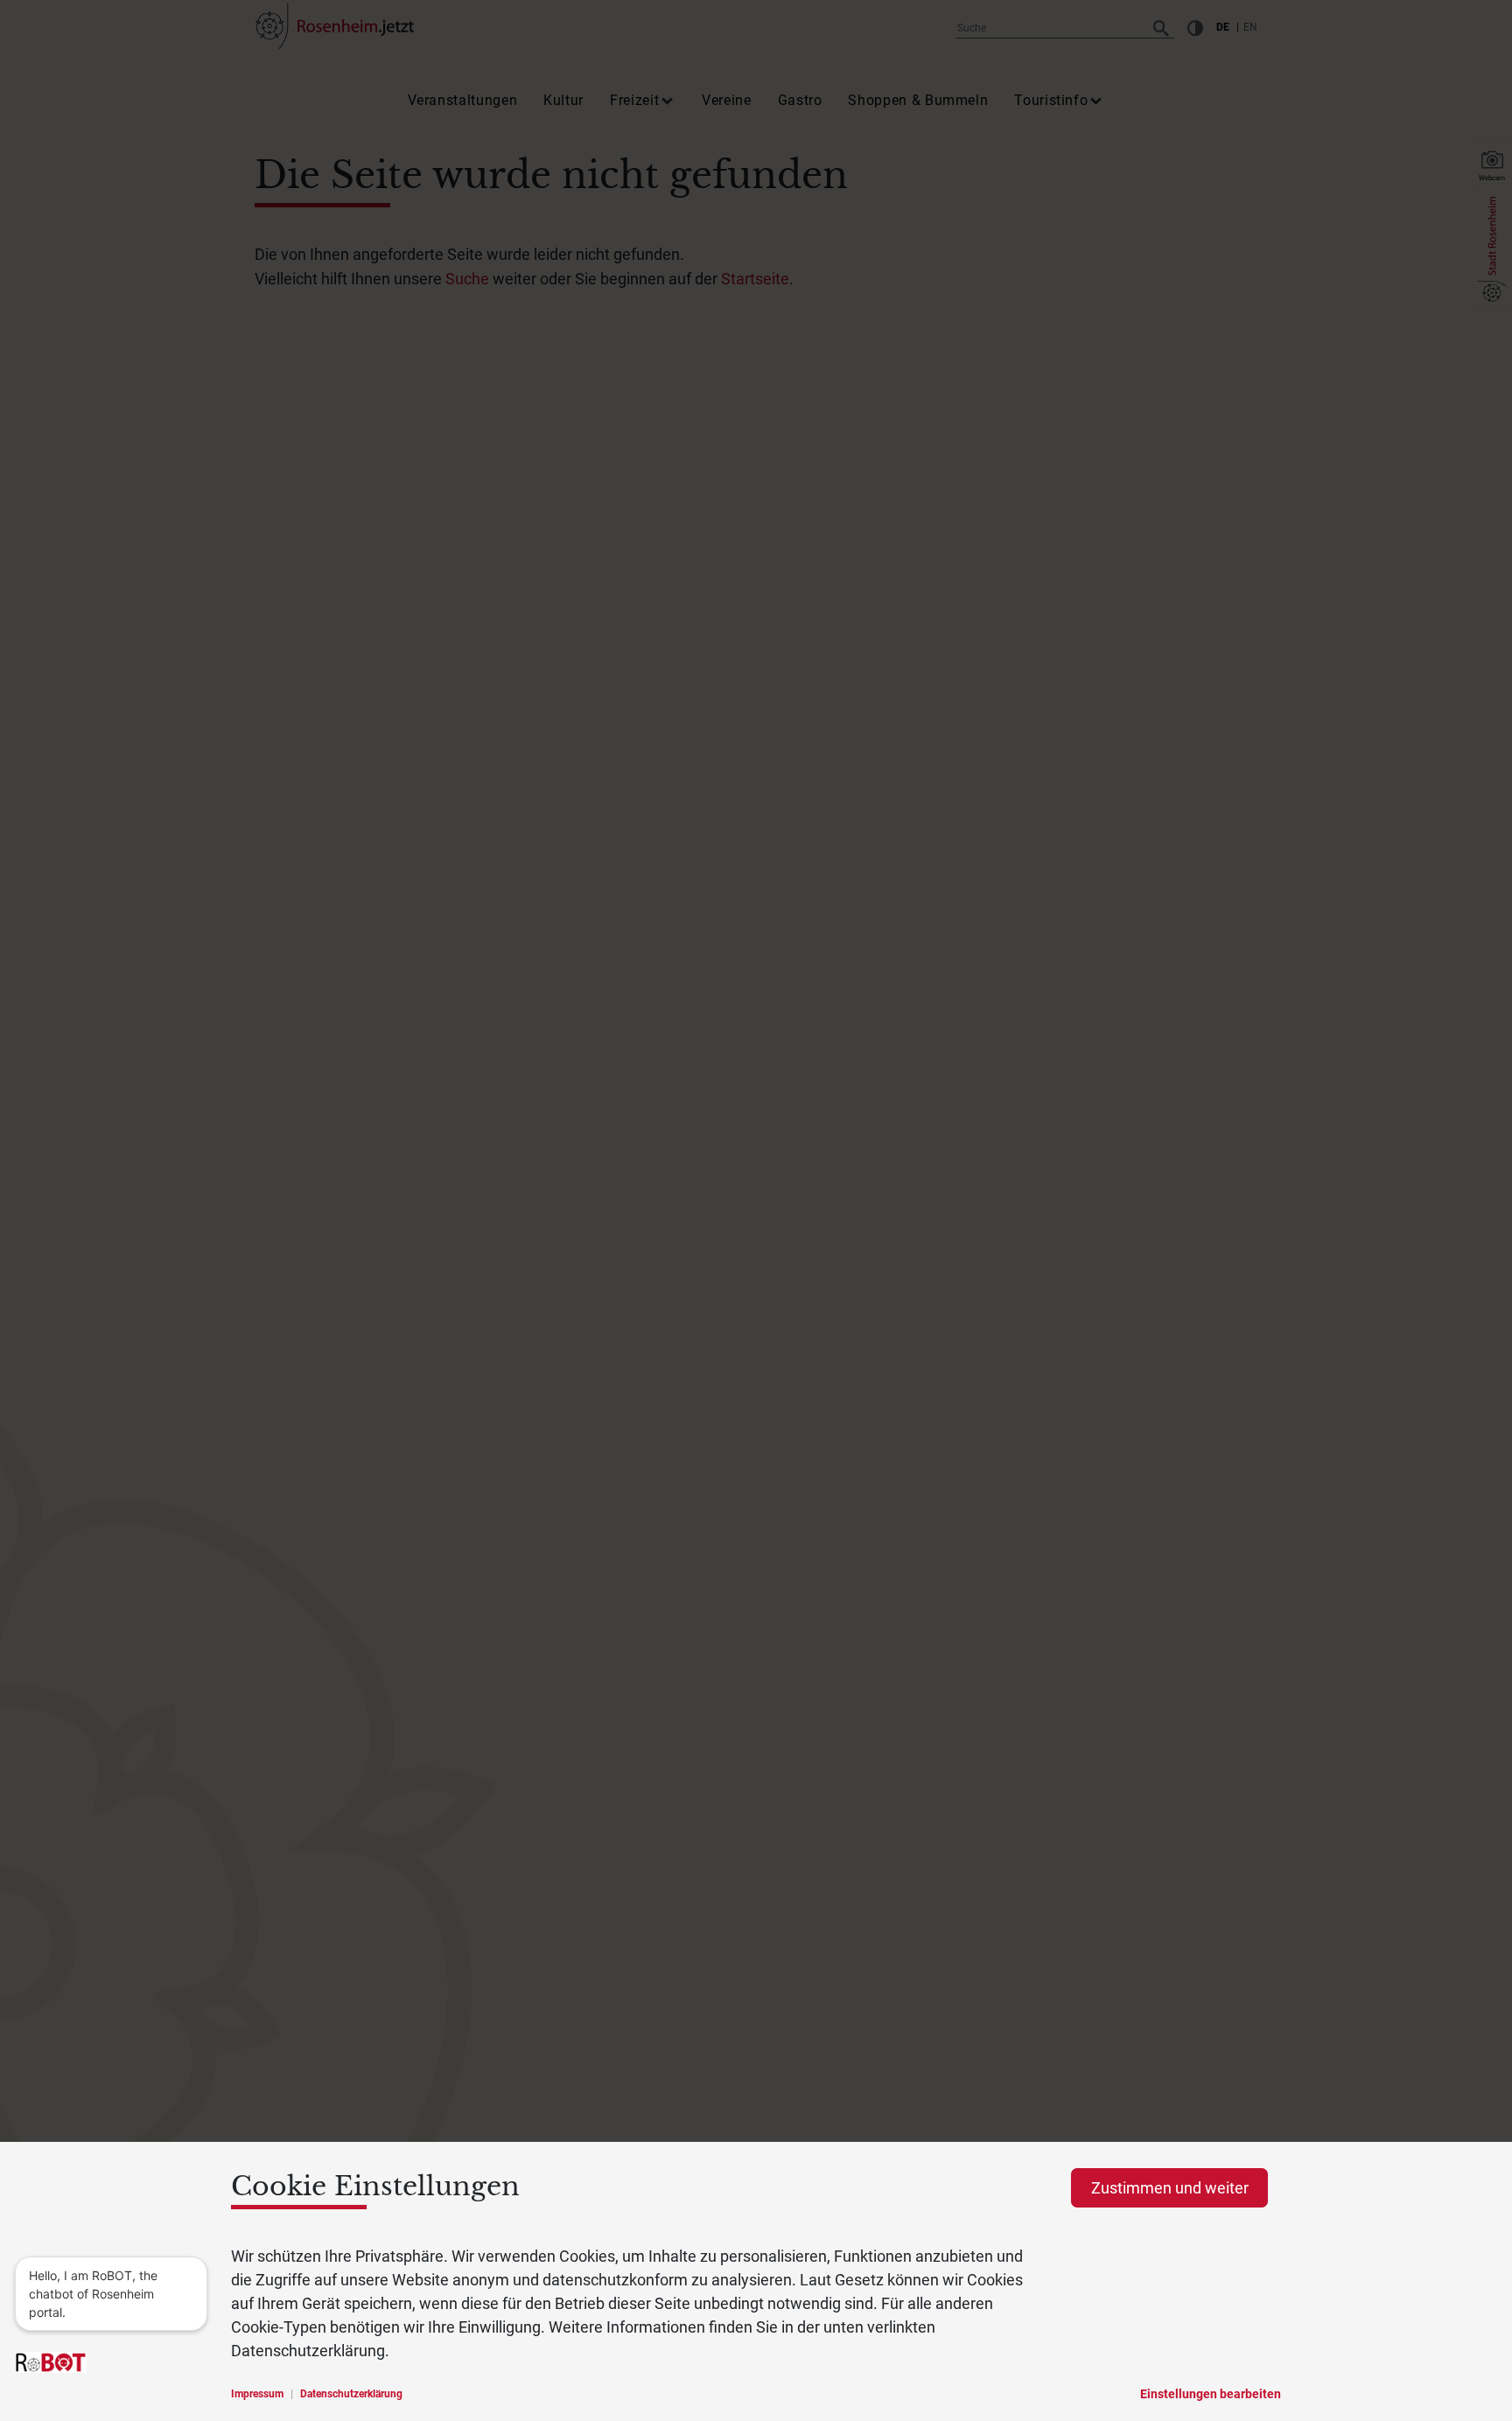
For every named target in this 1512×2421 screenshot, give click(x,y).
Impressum (257, 2394)
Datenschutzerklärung (351, 2394)
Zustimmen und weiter (1170, 2188)
